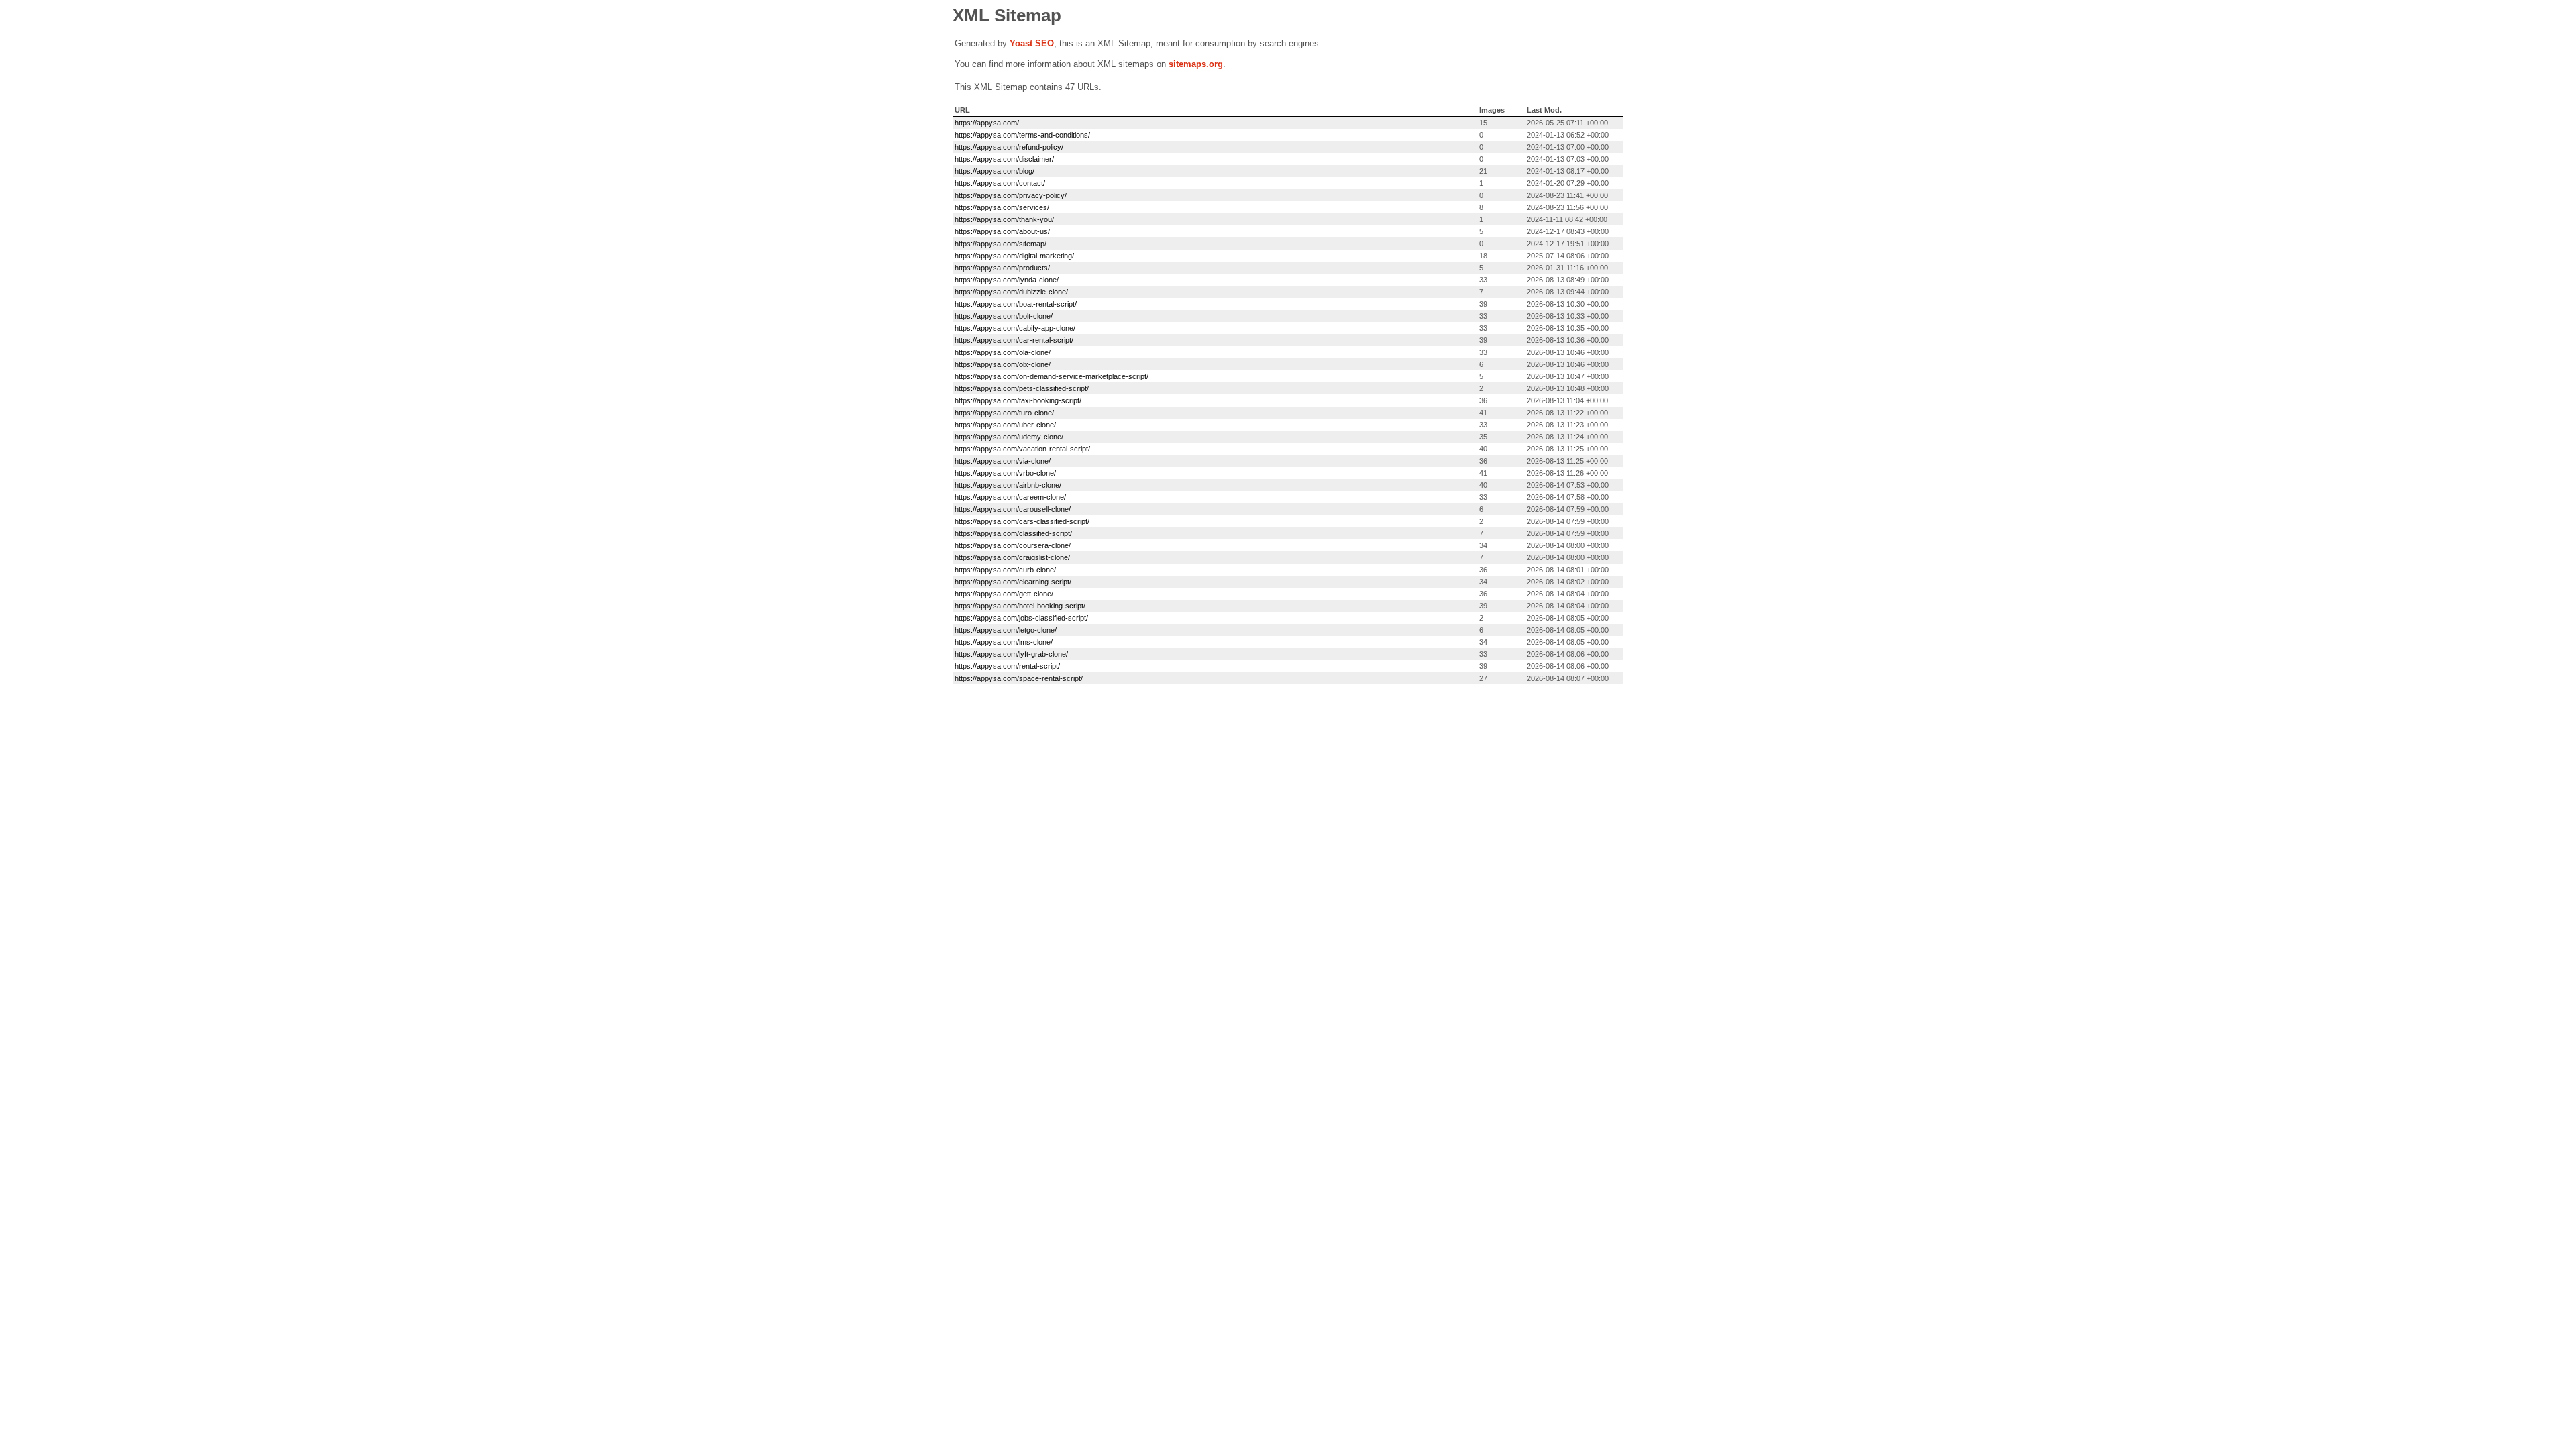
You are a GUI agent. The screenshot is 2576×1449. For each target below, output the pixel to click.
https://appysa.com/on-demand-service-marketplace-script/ (1052, 376)
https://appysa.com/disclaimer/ (1004, 159)
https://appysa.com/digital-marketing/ (1014, 256)
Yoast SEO (1032, 43)
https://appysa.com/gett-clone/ (1004, 594)
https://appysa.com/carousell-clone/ (1013, 509)
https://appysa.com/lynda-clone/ (1007, 280)
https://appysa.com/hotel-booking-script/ (1020, 606)
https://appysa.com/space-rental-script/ (1019, 678)
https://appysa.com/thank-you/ (1004, 219)
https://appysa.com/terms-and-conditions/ (1022, 135)
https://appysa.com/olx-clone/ (1003, 364)
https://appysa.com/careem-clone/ (1010, 497)
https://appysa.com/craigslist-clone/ (1012, 557)
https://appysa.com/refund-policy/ (1009, 147)
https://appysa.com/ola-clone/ (1003, 352)
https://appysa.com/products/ (1002, 268)
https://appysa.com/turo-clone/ (1004, 413)
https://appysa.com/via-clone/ (1003, 461)
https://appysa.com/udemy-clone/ (1009, 437)
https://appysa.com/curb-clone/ (1005, 570)
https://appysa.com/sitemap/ (1001, 244)
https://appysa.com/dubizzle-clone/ (1011, 292)
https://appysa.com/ (987, 123)
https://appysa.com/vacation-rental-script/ (1022, 449)
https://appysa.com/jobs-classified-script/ (1021, 618)
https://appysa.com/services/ (1002, 207)
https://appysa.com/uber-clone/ (1005, 425)
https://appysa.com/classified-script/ (1013, 533)
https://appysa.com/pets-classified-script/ (1022, 388)
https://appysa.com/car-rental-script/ (1014, 340)
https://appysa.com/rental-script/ (1007, 666)
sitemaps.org (1196, 64)
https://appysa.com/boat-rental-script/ (1016, 304)
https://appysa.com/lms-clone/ (1004, 642)
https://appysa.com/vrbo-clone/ (1005, 473)
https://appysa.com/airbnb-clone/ (1008, 485)
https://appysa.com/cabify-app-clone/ (1015, 328)
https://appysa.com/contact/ (1000, 183)
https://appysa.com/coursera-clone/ (1013, 545)
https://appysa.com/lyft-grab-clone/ (1011, 654)
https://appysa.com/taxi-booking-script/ (1018, 400)
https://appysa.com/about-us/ (1002, 231)
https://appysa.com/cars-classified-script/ (1022, 521)
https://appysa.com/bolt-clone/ (1004, 316)
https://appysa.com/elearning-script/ (1013, 582)
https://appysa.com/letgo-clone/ (1006, 630)
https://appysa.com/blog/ (995, 171)
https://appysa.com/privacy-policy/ (1011, 195)
